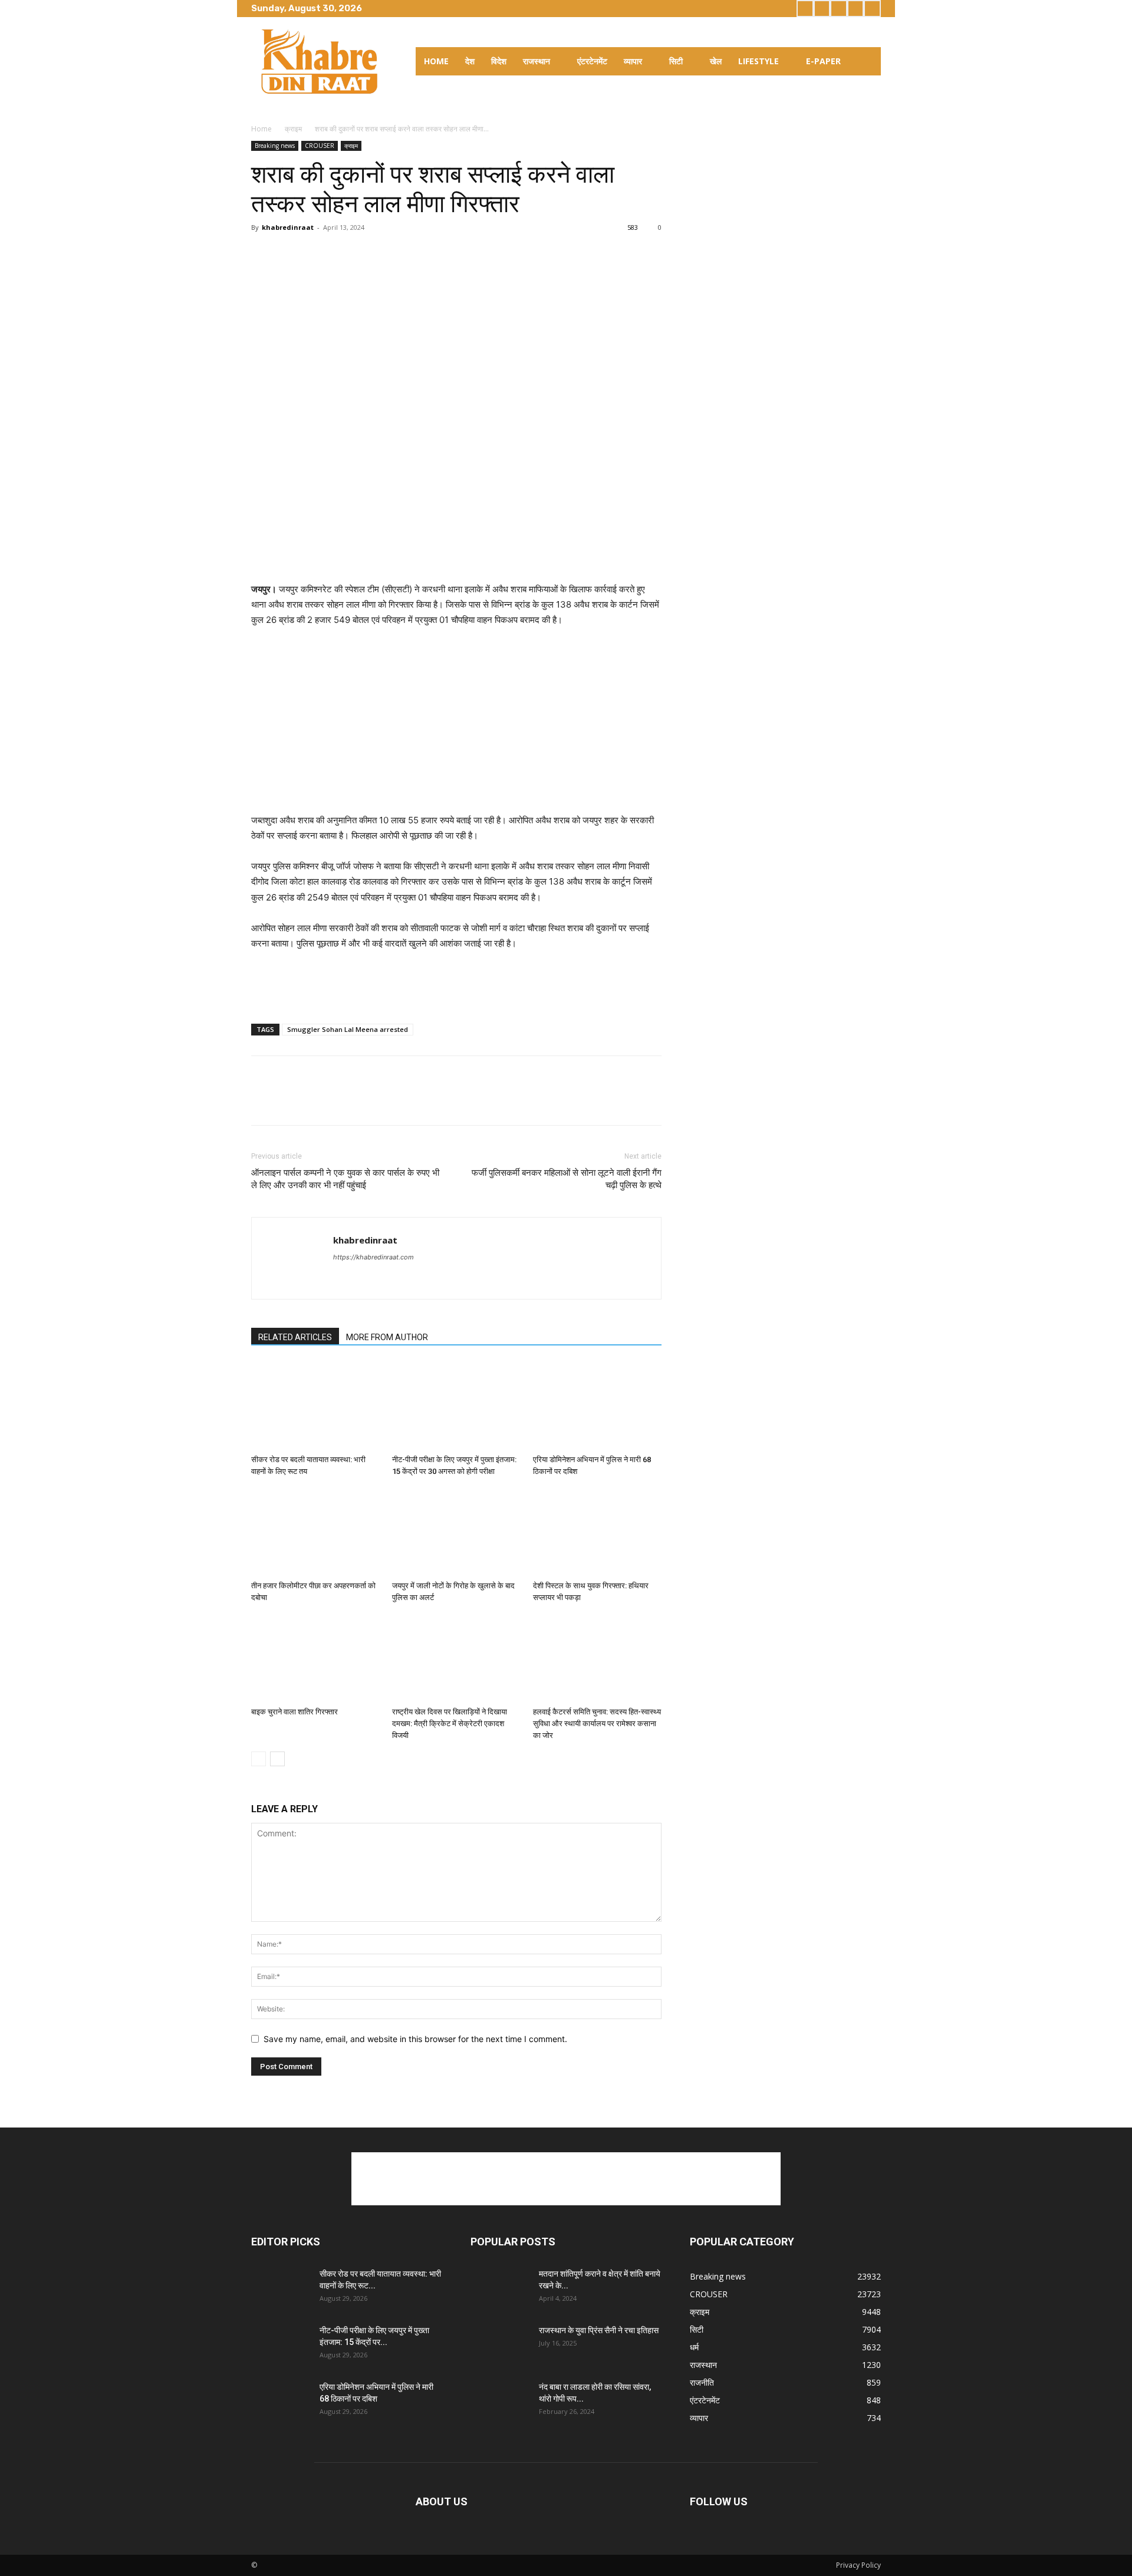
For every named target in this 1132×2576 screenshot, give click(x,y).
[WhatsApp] (344, 254)
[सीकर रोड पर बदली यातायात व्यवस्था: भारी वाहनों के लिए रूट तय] (315, 1406)
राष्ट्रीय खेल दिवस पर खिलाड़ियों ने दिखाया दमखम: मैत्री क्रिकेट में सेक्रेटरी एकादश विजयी (450, 1724)
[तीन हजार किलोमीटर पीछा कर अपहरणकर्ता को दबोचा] (315, 1532)
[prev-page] (259, 1759)
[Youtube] (872, 9)
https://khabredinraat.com (374, 1257)
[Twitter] (839, 9)
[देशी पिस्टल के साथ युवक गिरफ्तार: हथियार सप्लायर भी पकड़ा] (597, 1532)
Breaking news (275, 146)
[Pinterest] (317, 254)
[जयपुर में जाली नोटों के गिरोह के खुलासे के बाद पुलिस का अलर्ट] (456, 1532)
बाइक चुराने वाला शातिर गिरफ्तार (294, 1712)
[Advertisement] (456, 552)
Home (261, 129)
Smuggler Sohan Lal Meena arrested (348, 1029)
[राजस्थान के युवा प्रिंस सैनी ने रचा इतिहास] (500, 2345)
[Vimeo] (856, 9)
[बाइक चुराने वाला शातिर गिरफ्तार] (315, 1658)
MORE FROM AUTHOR (387, 1337)
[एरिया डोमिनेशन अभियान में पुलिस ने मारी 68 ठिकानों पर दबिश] (597, 1406)
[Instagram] (822, 9)
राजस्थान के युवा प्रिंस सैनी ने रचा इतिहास (599, 2330)
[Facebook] (805, 9)
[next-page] (277, 1759)
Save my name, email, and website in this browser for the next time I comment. (415, 2039)
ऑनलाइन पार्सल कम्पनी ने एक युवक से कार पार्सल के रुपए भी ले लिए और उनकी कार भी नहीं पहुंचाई (345, 1179)
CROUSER (320, 146)
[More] (399, 254)
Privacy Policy (858, 2565)
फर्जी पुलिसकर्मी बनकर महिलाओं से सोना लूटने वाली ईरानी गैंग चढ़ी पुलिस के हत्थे (567, 1179)
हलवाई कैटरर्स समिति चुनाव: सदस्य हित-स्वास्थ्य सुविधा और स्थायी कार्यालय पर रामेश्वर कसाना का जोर (597, 1724)
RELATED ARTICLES (295, 1337)
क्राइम (293, 129)
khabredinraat (288, 227)
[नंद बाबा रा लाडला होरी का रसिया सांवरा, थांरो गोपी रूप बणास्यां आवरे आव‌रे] (500, 2402)
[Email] (371, 254)
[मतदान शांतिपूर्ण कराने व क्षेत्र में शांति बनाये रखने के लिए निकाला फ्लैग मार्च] (500, 2288)
